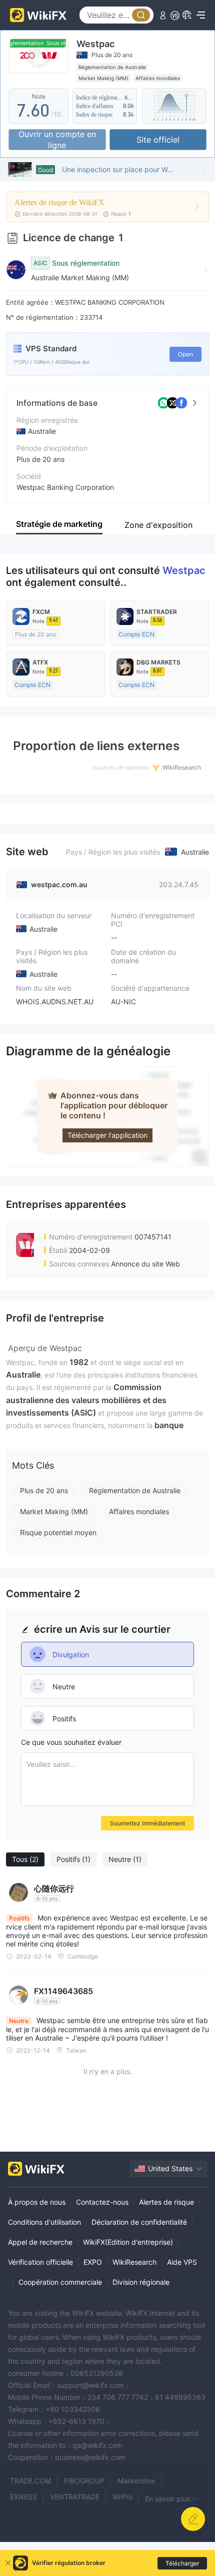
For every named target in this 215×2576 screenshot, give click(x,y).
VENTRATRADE (75, 2497)
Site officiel (158, 140)
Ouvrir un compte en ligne (57, 140)
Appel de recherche (40, 2242)
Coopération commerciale (60, 2282)
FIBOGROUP (84, 2481)
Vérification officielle (40, 2262)
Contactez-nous (102, 2202)
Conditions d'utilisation (44, 2222)
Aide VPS (182, 2262)
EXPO (93, 2262)
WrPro (122, 2497)
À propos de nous (37, 2202)
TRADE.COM (30, 2481)
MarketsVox (136, 2481)
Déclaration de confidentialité (139, 2222)
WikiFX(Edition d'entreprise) (128, 2242)
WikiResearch (134, 2262)
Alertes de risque (166, 2202)
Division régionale (141, 2282)
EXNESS (23, 2497)
